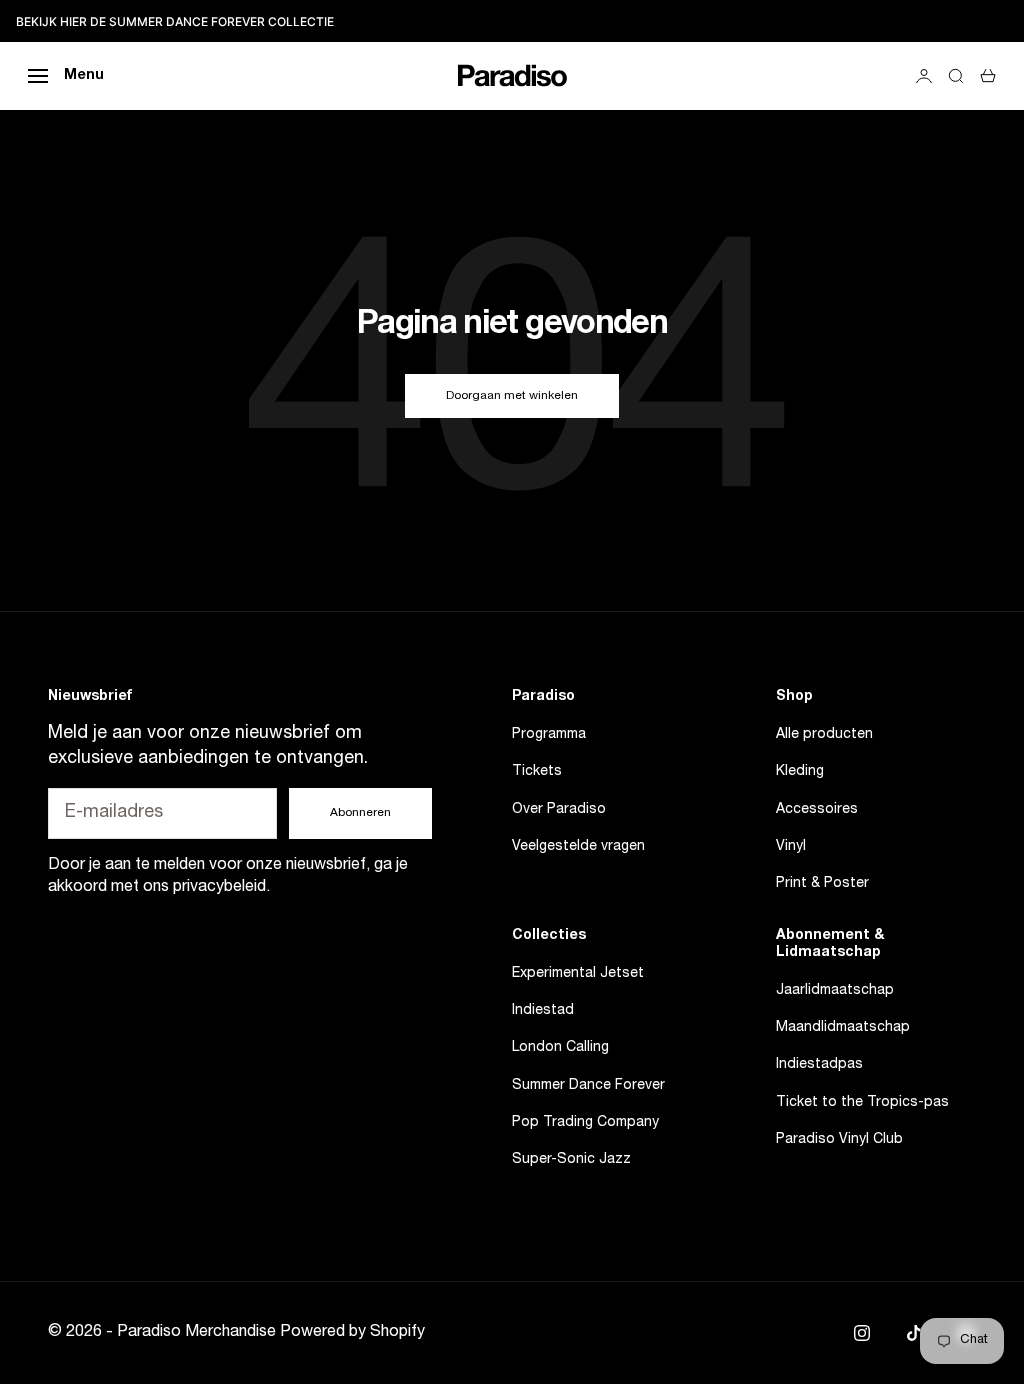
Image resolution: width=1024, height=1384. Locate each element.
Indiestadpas (819, 1065)
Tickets (537, 772)
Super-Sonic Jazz (571, 1160)
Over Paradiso (559, 810)
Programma (549, 735)
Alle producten (824, 735)
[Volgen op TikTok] (914, 1333)
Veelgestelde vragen (578, 847)
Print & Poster (822, 884)
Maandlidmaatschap (843, 1028)
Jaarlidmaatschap (835, 991)
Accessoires (817, 810)
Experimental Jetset (578, 974)
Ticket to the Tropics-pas (862, 1103)
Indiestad (543, 1011)
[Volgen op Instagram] (862, 1333)
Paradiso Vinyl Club (839, 1140)
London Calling (560, 1048)
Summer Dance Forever (588, 1086)
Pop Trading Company (585, 1123)
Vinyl (791, 847)
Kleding (800, 772)
